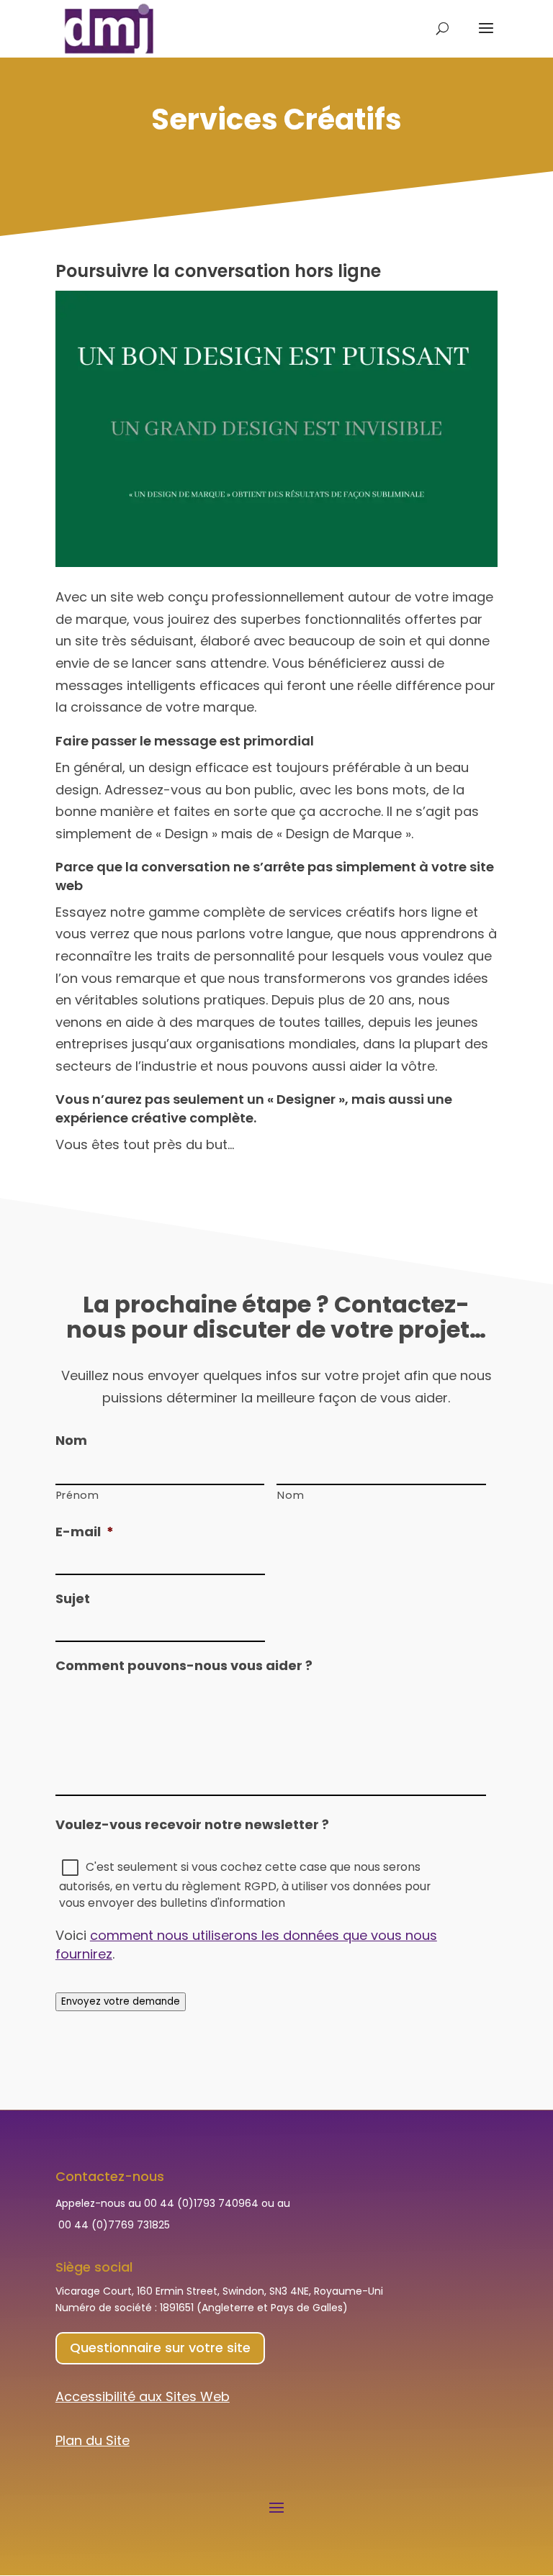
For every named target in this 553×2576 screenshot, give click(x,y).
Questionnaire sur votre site (160, 2348)
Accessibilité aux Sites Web (143, 2396)
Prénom (78, 1495)
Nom (291, 1495)
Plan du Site (93, 2440)
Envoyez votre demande (121, 2001)
